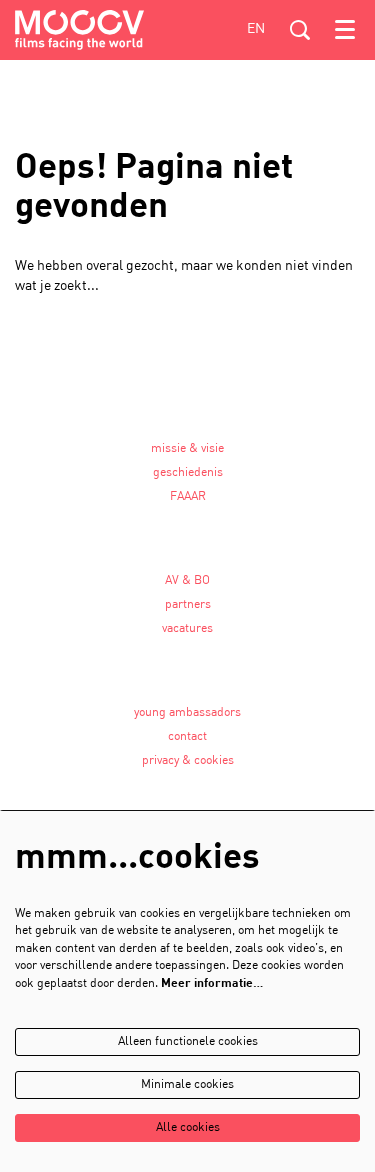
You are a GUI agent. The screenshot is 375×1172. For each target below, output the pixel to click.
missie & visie (187, 449)
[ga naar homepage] (79, 30)
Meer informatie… (212, 984)
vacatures (187, 629)
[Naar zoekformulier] (300, 30)
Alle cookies (188, 1128)
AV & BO (187, 581)
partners (188, 605)
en (256, 29)
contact (187, 737)
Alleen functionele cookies (188, 1042)
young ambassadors (187, 713)
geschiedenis (188, 473)
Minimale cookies (187, 1085)
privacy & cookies (188, 761)
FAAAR (188, 497)
